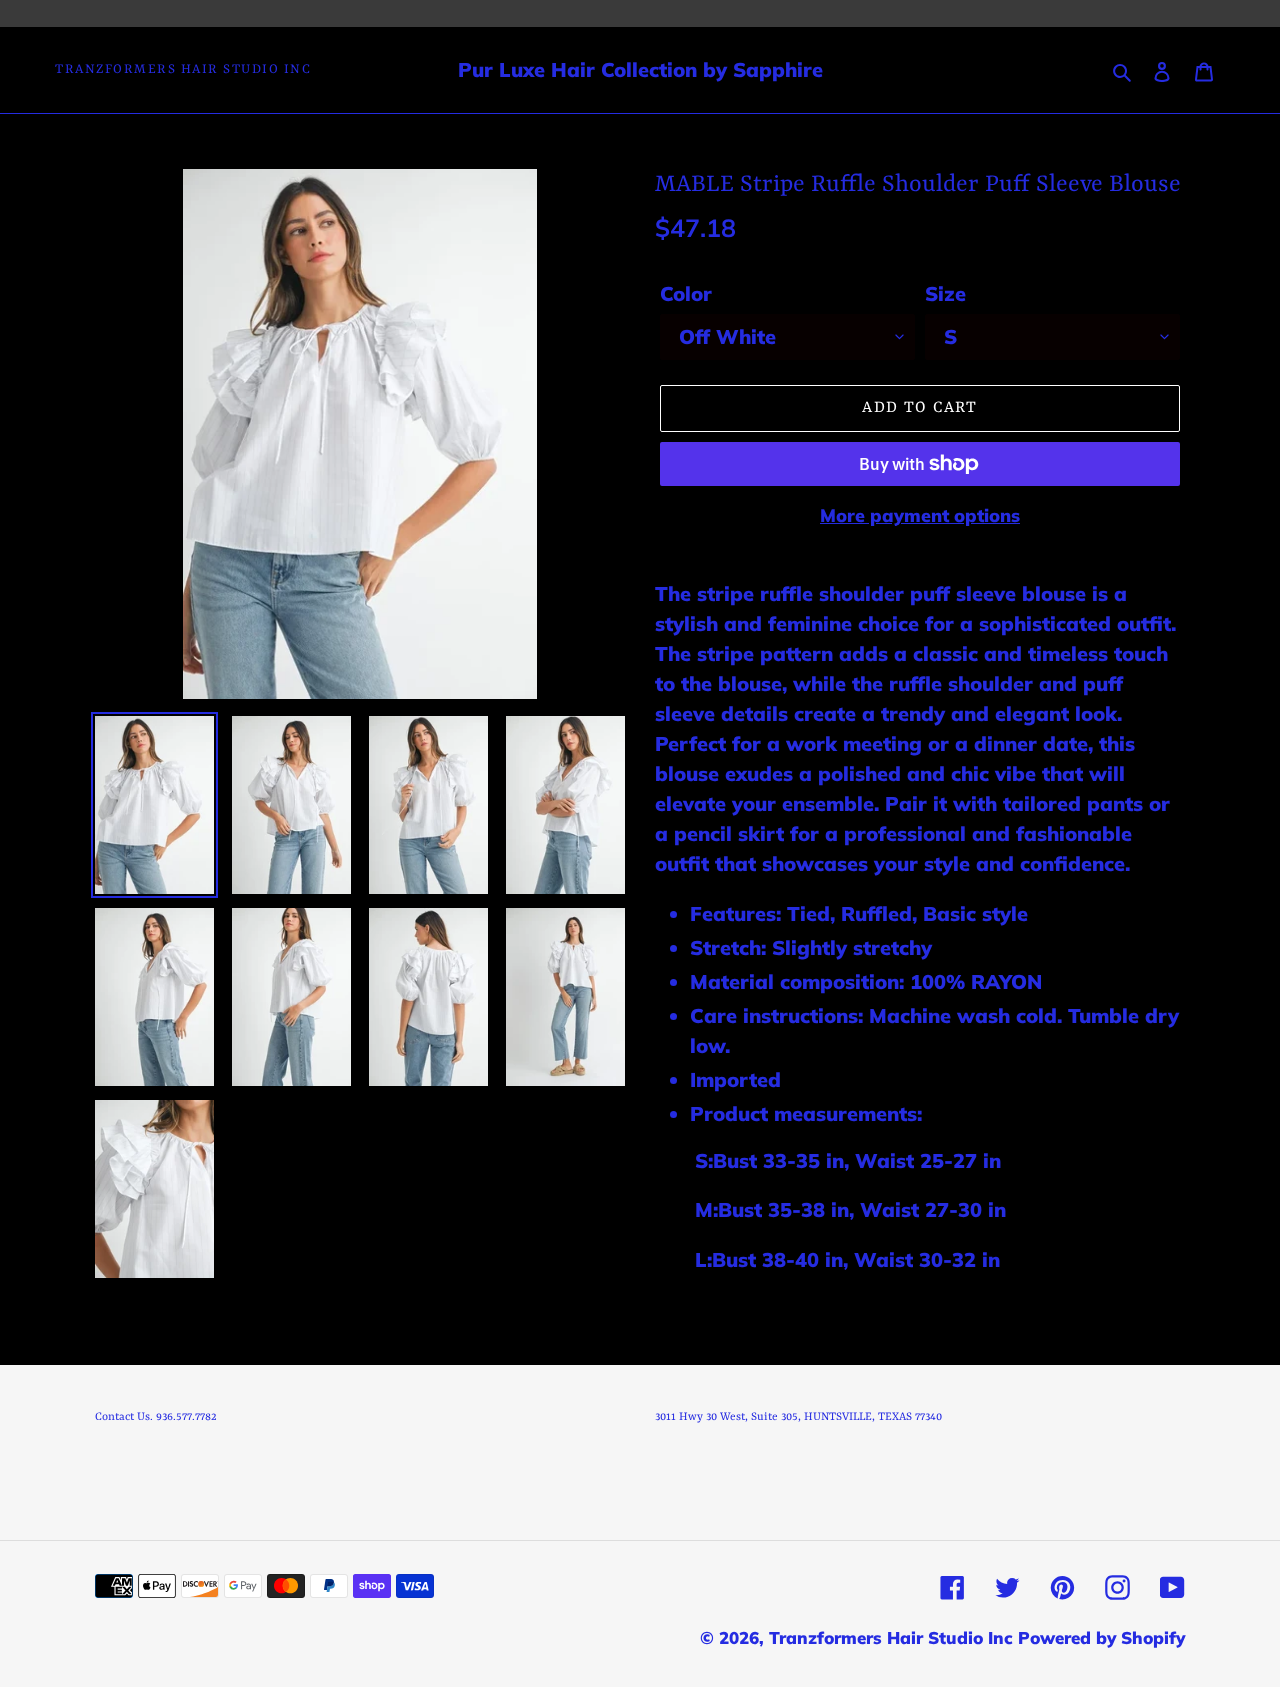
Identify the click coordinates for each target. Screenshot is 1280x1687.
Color (686, 293)
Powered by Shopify (1101, 1637)
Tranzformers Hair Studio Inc (183, 69)
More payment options (920, 515)
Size (945, 293)
